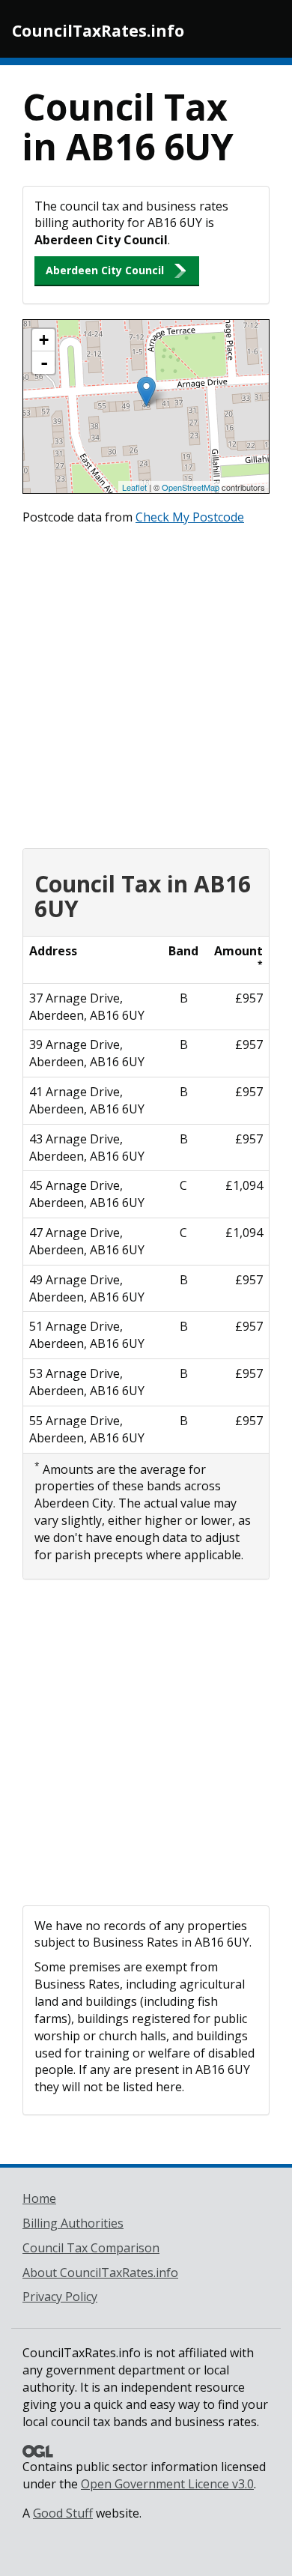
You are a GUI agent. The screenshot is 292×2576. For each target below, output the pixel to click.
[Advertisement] (146, 683)
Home (39, 2198)
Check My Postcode (190, 517)
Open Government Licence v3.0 (167, 2484)
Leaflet (134, 487)
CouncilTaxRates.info (98, 31)
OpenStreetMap (191, 487)
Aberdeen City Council (105, 270)
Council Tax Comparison (91, 2248)
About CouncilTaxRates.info (100, 2273)
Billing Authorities (73, 2223)
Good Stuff (63, 2513)
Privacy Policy (60, 2297)
